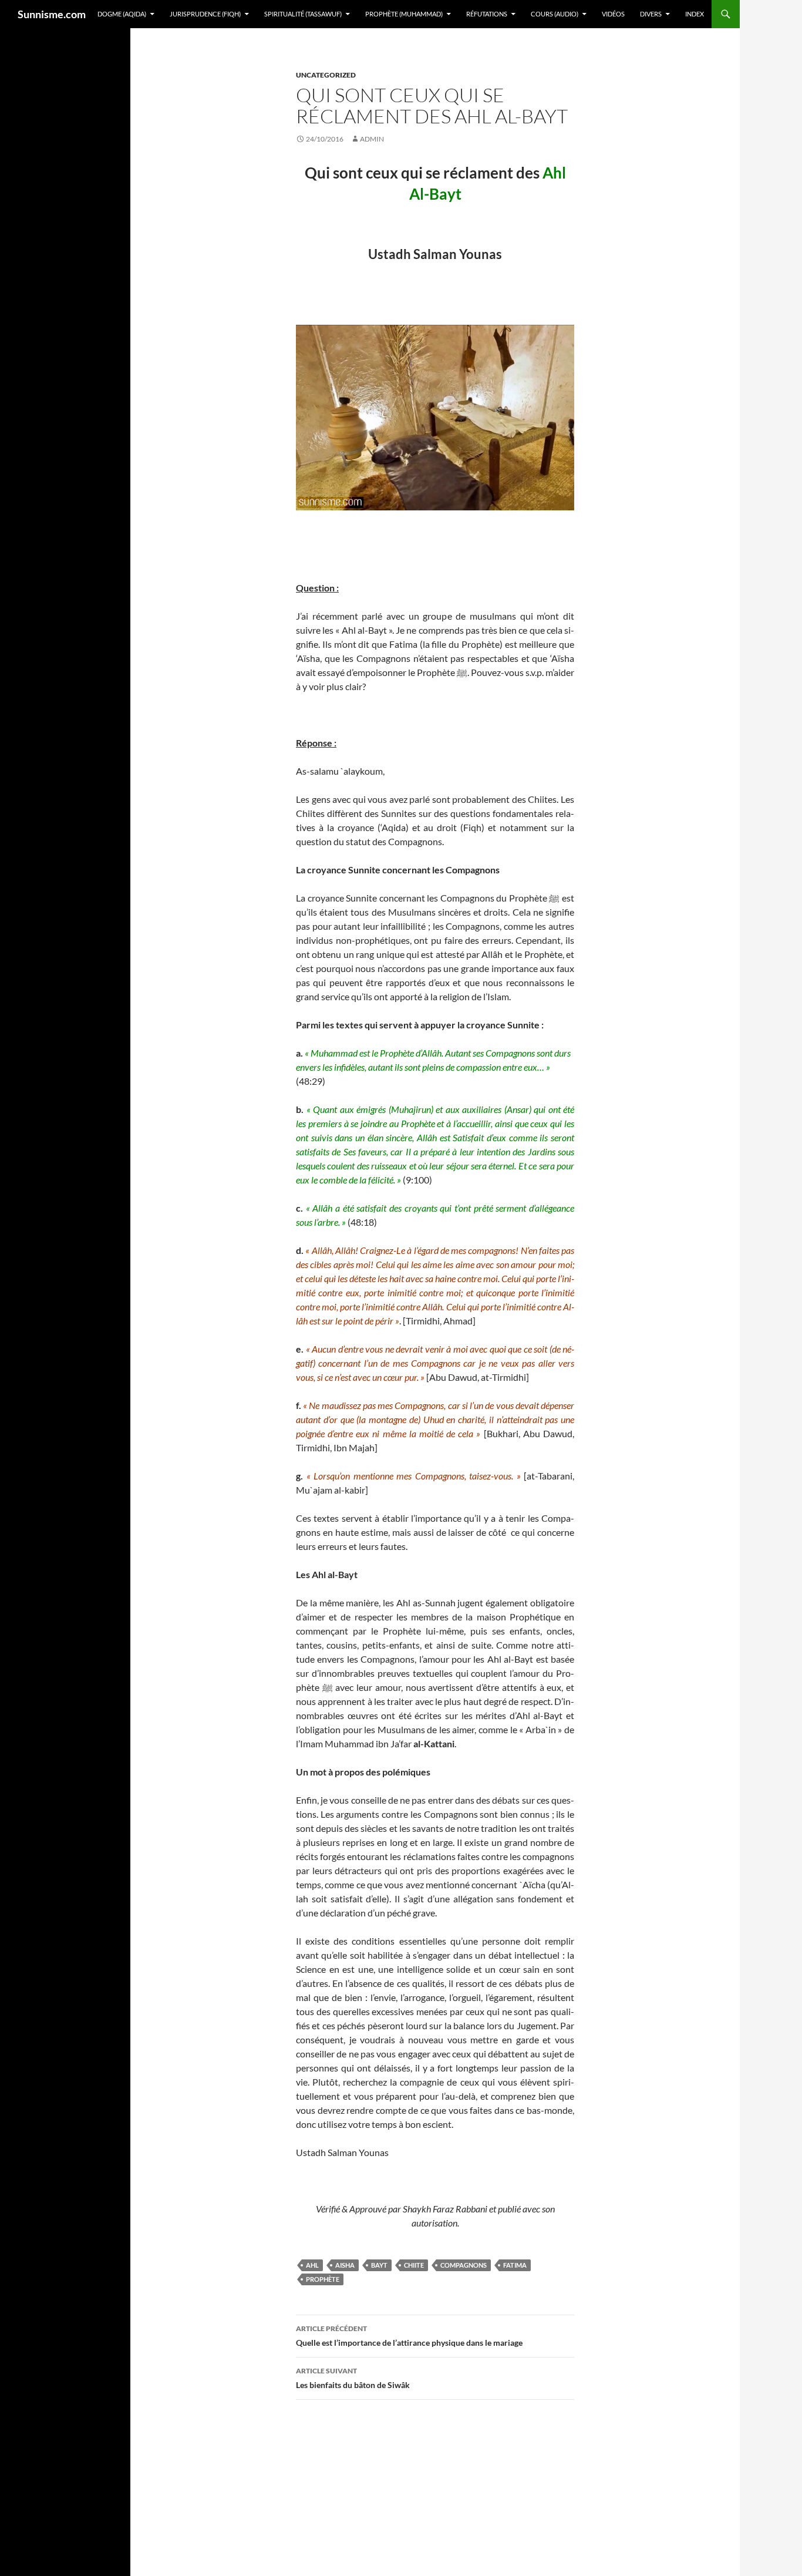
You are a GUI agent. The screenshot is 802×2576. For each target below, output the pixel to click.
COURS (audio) (555, 14)
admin (372, 139)
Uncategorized (326, 75)
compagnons (464, 2265)
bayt (379, 2265)
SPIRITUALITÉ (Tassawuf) (303, 14)
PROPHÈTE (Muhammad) (404, 14)
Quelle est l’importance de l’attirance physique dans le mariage (409, 2336)
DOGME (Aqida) (122, 14)
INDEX (695, 14)
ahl (312, 2265)
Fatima (515, 2265)
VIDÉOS (613, 14)
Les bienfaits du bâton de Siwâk (353, 2378)
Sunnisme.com (52, 14)
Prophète (323, 2279)
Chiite (414, 2265)
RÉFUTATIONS (487, 14)
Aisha (345, 2265)
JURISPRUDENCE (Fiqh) (205, 14)
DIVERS (651, 14)
